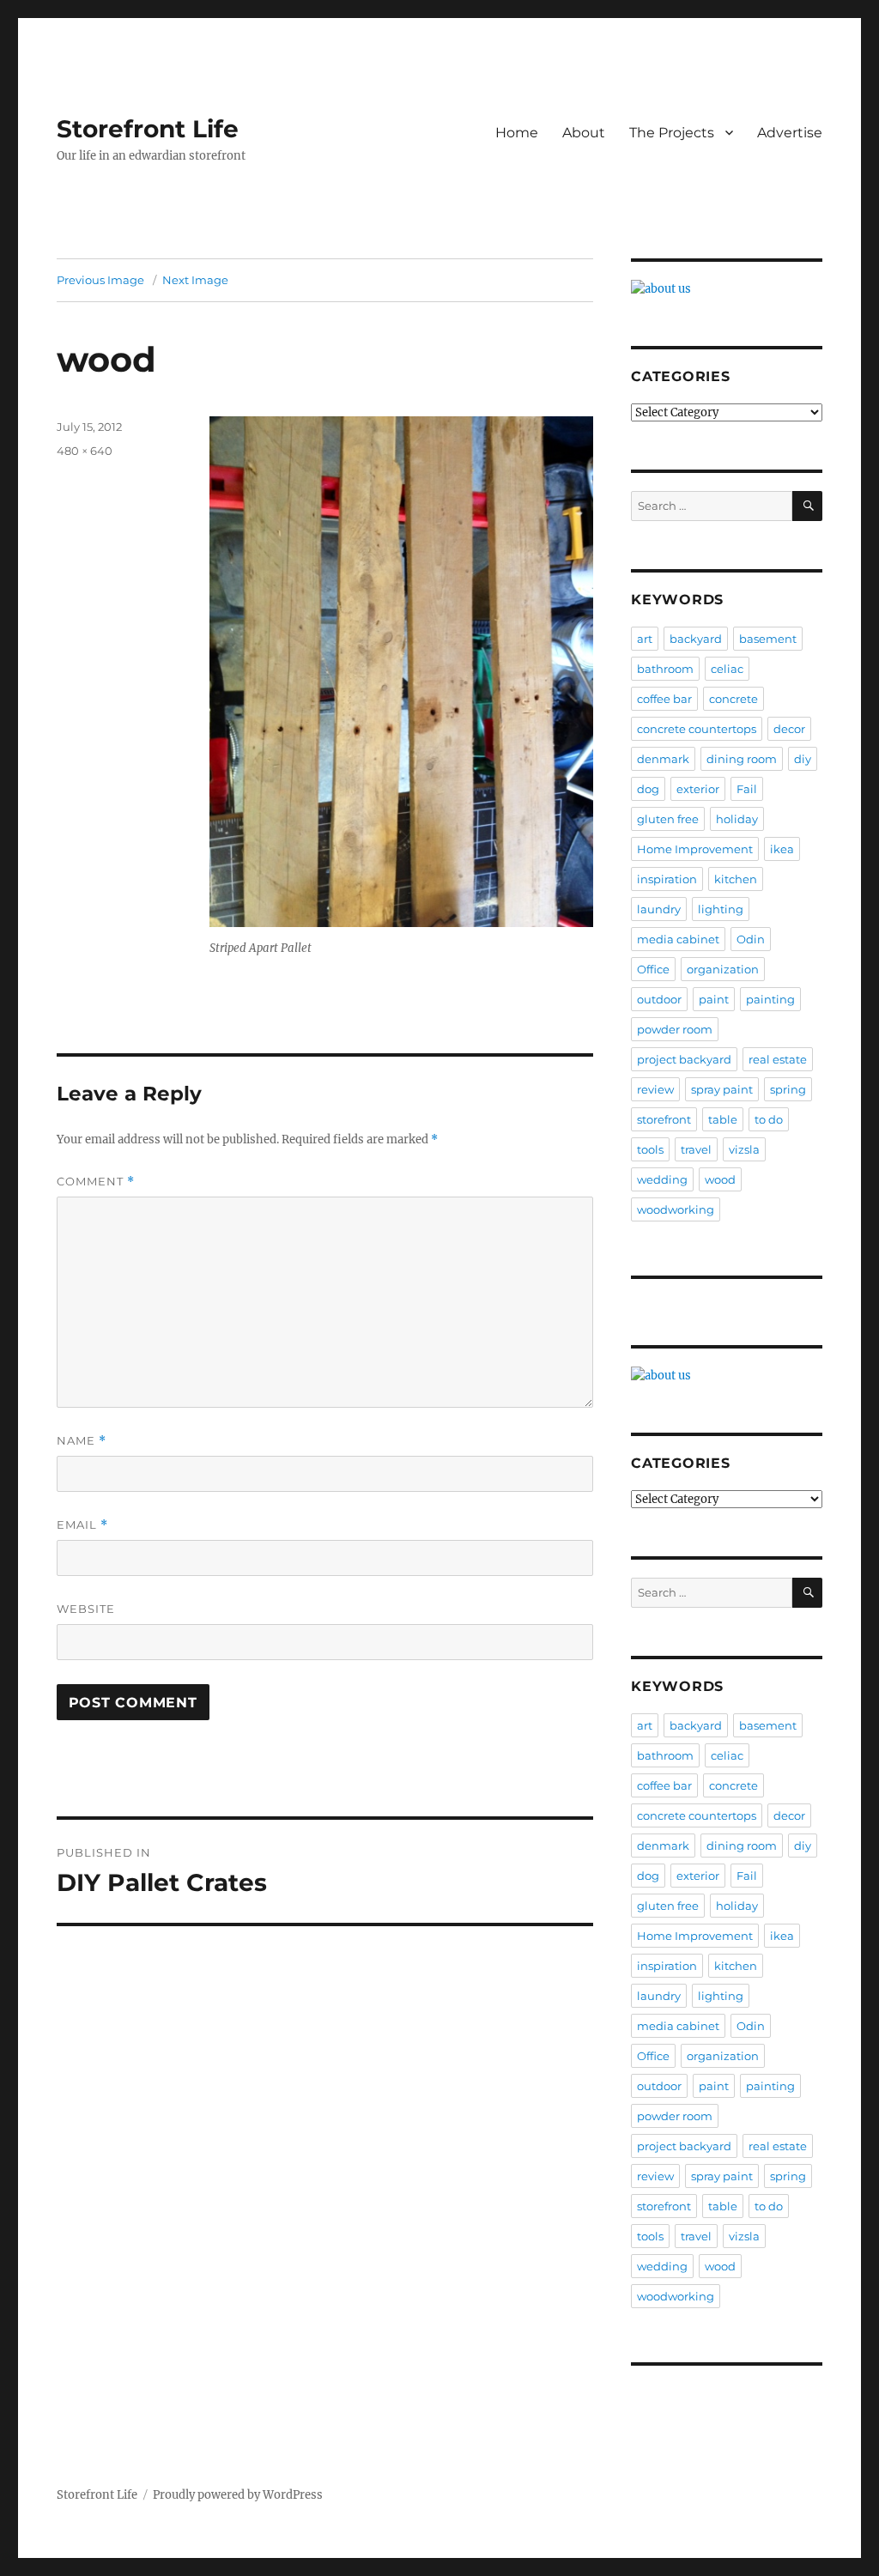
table (723, 1119)
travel (696, 1149)
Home (517, 133)
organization (723, 969)
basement (768, 639)
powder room (675, 1029)
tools (650, 1149)
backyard (696, 639)
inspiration (667, 879)
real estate (778, 1059)
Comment (96, 1182)
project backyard (684, 1059)
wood (720, 1179)
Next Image (195, 280)
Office (653, 969)
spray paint (722, 1089)
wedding (662, 1179)
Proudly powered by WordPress (238, 2495)
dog (648, 789)
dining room (742, 759)
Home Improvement (695, 849)
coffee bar (664, 699)
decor (789, 729)
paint (714, 999)
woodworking (676, 1209)
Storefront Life (148, 129)
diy (803, 759)
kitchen (736, 879)
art (645, 639)
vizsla (744, 1149)
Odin (751, 939)
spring (788, 1089)
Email (82, 1525)
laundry (659, 909)
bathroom (665, 669)
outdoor (659, 999)
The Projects (672, 133)
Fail (747, 789)
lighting (721, 909)
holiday (737, 819)
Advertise (790, 133)
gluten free (668, 819)
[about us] (727, 289)
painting (770, 999)
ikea (782, 849)
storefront (664, 1119)
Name (82, 1441)
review (655, 1089)
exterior (698, 789)
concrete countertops (697, 729)
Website (86, 1609)
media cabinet (678, 939)
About (584, 133)
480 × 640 (85, 451)
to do (769, 1119)
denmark (663, 759)
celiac (727, 669)
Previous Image (100, 280)
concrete (734, 699)
